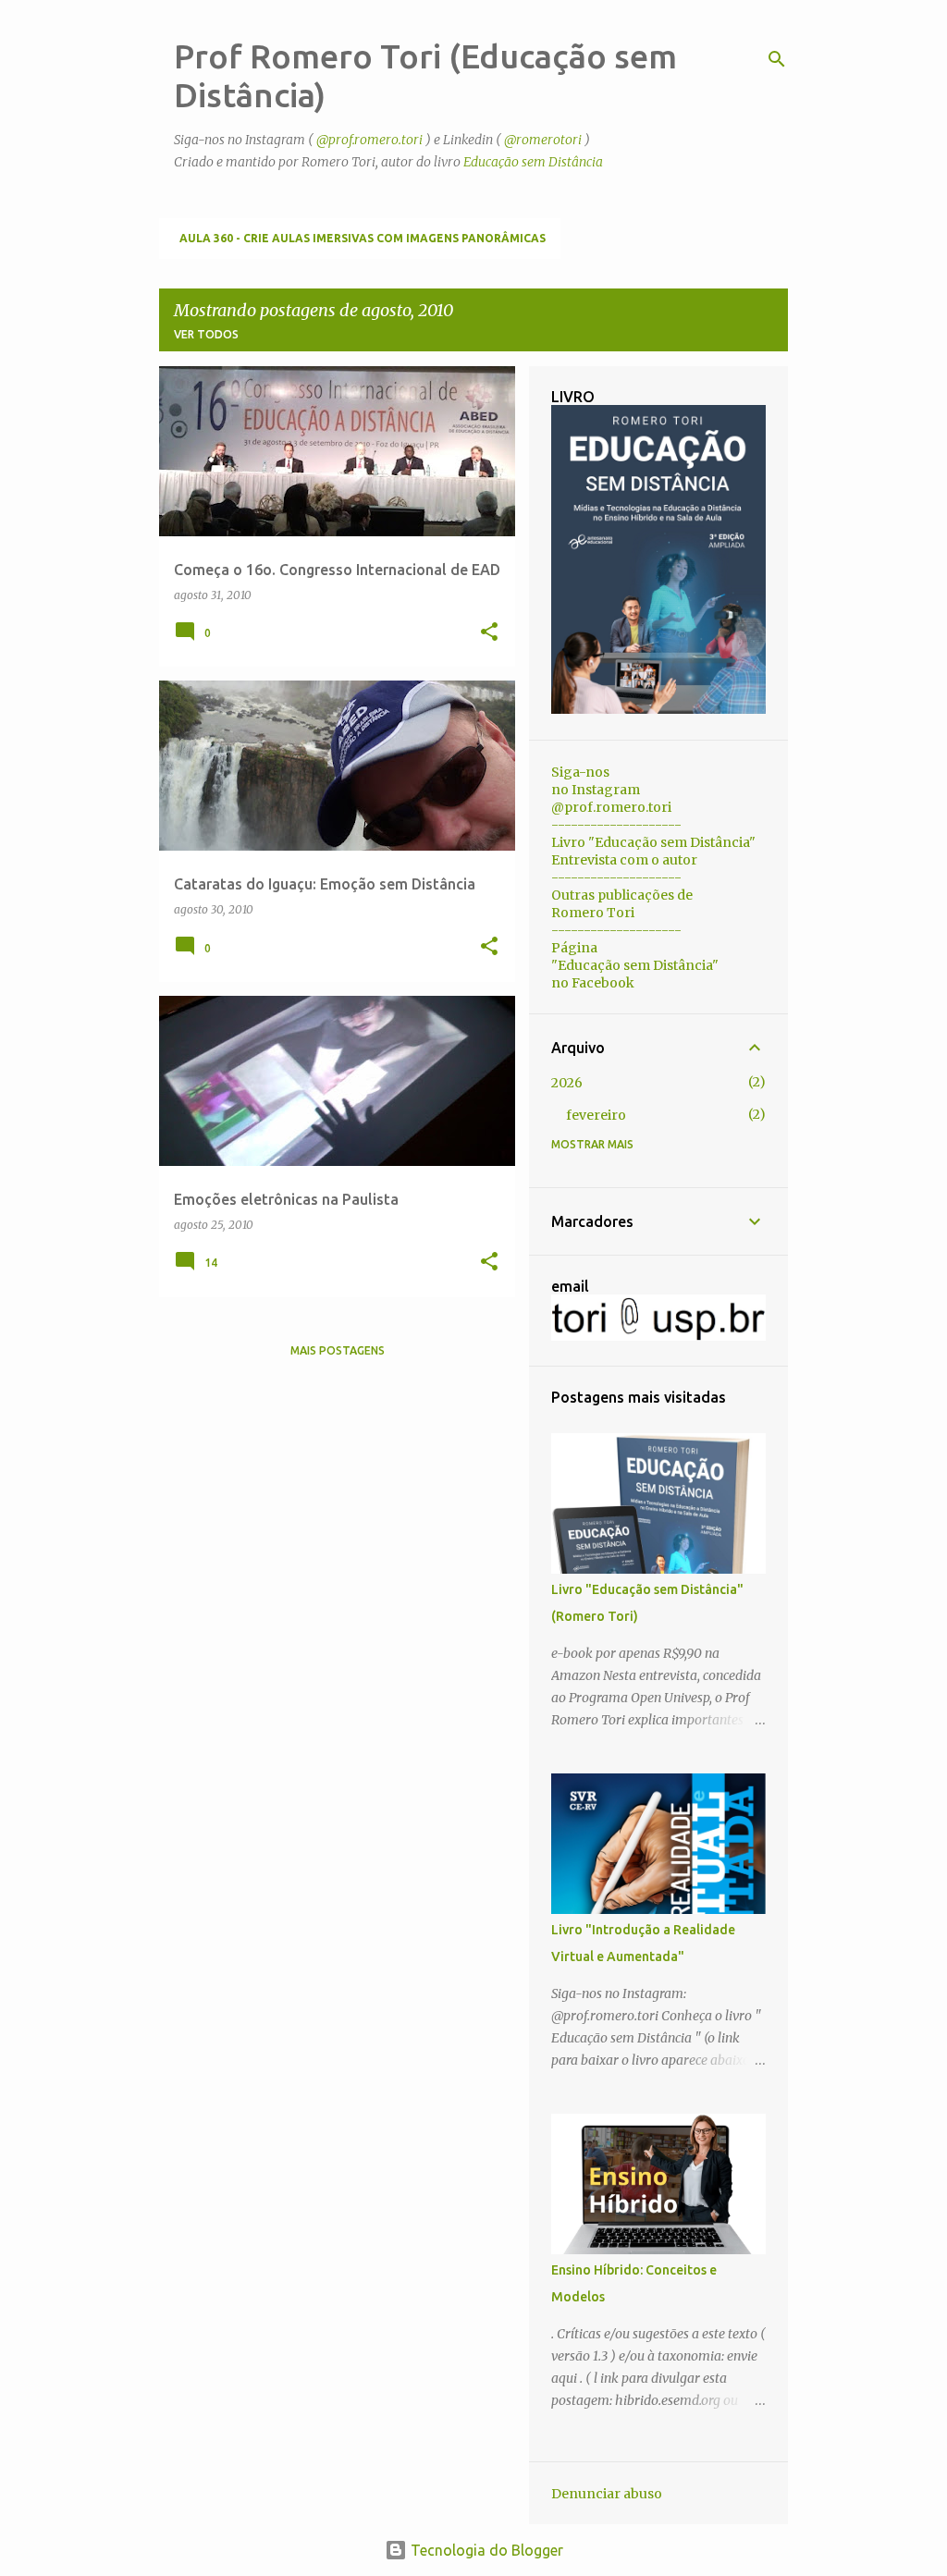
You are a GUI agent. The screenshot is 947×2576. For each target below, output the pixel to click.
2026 (567, 1083)
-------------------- (616, 825)
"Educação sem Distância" (635, 965)
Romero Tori (593, 913)
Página (574, 948)
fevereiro (596, 1115)
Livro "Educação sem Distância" (653, 842)
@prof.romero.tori (369, 140)
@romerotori (543, 140)
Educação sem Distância (533, 162)
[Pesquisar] (777, 59)
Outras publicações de (622, 895)
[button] (489, 633)
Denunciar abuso (607, 2494)
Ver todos (206, 334)
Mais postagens (338, 1350)
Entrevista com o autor (624, 860)
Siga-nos (580, 772)
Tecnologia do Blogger (485, 2550)
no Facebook (593, 983)
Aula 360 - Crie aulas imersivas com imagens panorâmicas (363, 238)
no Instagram (596, 790)
